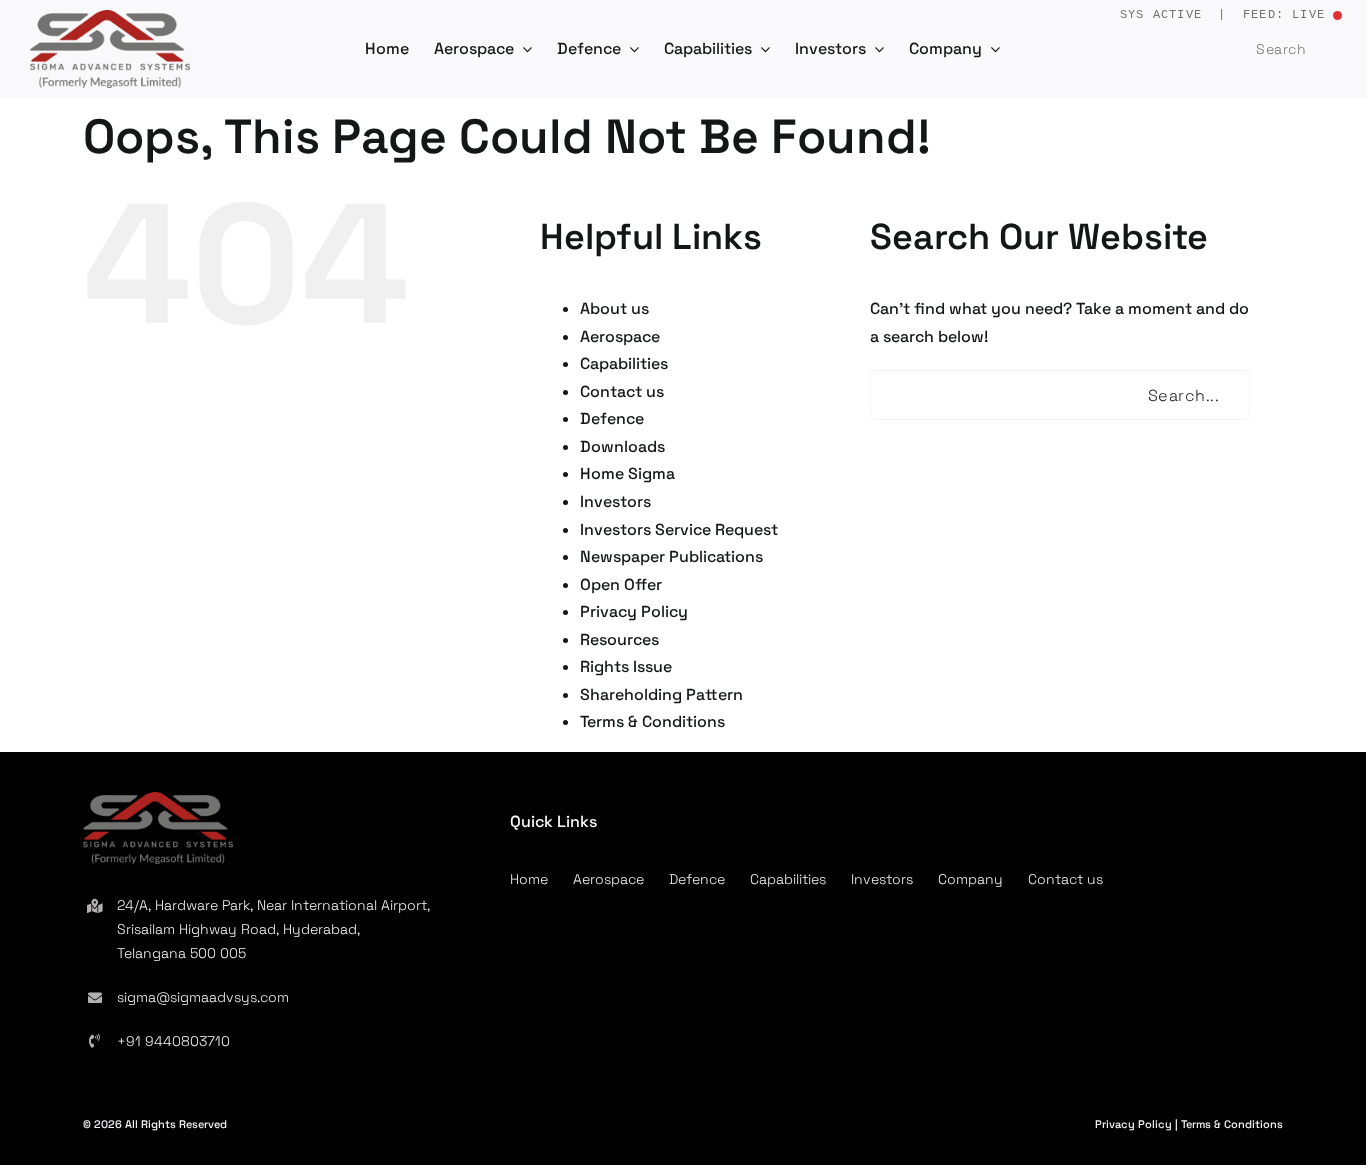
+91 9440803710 (173, 1041)
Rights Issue (626, 666)
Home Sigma (627, 473)
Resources (619, 639)
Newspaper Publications (671, 556)
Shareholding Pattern (661, 694)
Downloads (622, 446)
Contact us (622, 391)
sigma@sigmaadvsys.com (203, 997)
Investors (615, 501)
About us (614, 308)
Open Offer (621, 584)
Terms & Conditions (652, 721)
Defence (612, 418)
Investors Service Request (679, 529)
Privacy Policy (634, 611)
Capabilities (624, 363)
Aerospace (620, 336)
